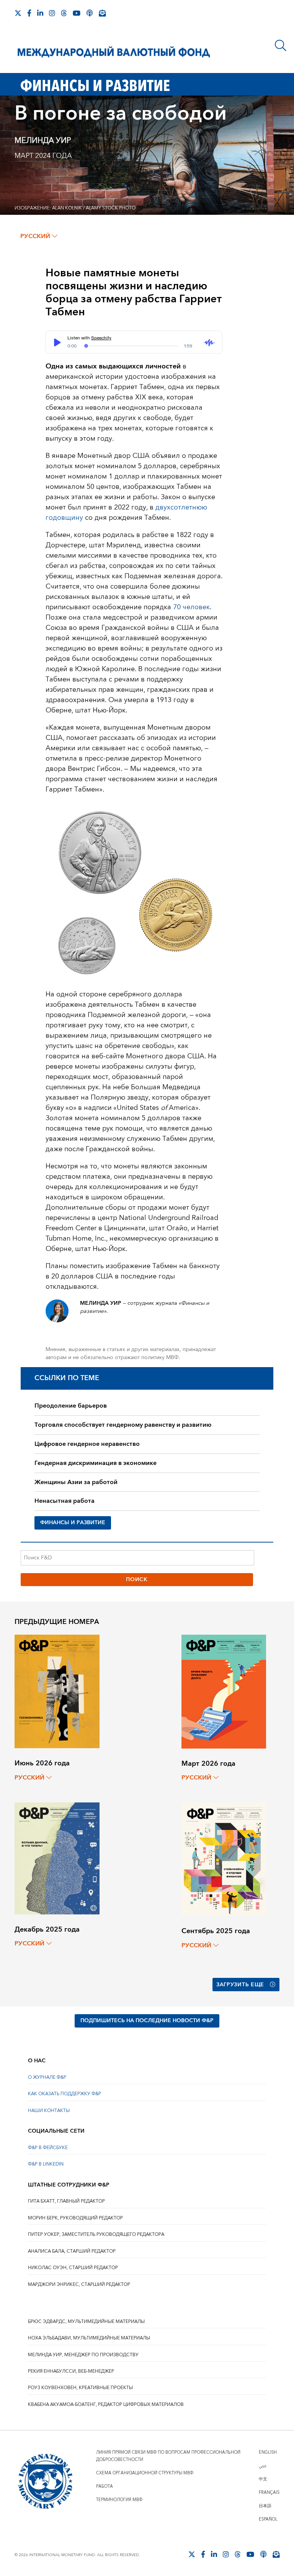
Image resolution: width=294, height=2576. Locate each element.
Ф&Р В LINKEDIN (46, 2164)
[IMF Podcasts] (90, 13)
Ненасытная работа (65, 1501)
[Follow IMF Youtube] (77, 13)
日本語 (265, 2506)
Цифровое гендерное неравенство (87, 1444)
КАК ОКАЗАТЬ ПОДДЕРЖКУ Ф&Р (65, 2094)
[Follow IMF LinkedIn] (40, 13)
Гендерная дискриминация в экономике (96, 1463)
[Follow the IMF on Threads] (64, 13)
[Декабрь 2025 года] (57, 1858)
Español (268, 2519)
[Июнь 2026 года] (57, 1691)
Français (269, 2492)
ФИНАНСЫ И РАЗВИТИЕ (73, 1523)
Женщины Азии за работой (76, 1482)
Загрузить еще (240, 1985)
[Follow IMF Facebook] (29, 13)
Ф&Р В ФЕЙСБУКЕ (48, 2148)
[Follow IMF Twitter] (18, 13)
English (268, 2452)
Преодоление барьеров (71, 1406)
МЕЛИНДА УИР (43, 141)
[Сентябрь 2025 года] (224, 1859)
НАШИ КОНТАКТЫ (49, 2111)
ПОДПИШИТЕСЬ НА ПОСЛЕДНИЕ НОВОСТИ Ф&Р (147, 2021)
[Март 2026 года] (224, 1691)
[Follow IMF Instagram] (52, 13)
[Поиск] (281, 45)
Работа (105, 2486)
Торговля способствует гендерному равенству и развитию (123, 1425)
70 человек (191, 607)
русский (35, 236)
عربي (263, 2466)
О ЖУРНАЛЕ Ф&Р (47, 2077)
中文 (263, 2479)
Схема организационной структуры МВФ (145, 2473)
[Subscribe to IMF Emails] (102, 13)
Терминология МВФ (119, 2500)
